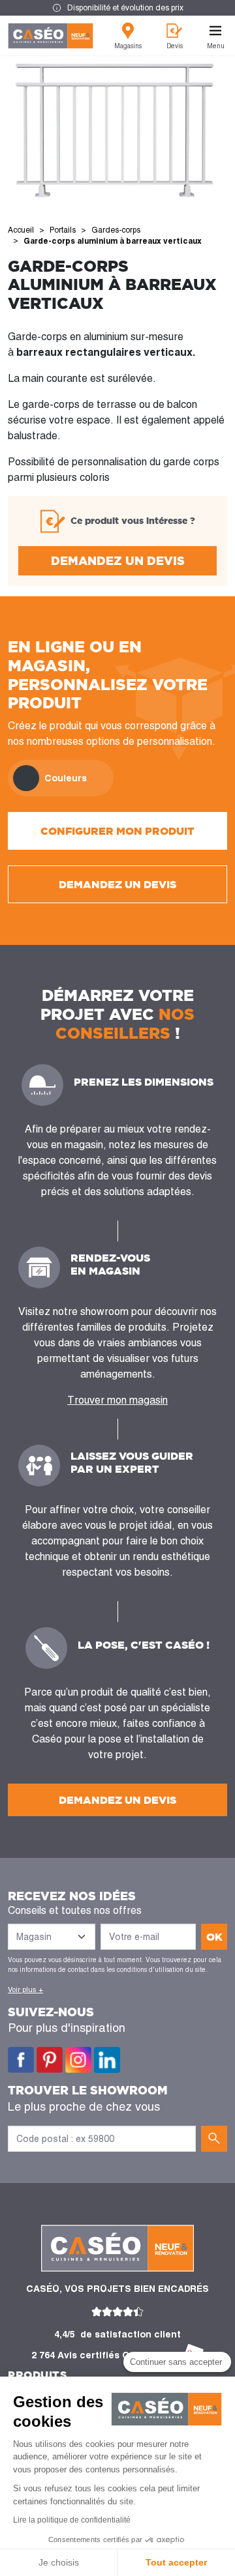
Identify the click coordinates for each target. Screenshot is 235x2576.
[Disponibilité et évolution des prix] (117, 8)
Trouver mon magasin (117, 1400)
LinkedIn (107, 2060)
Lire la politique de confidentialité (72, 2520)
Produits (37, 2375)
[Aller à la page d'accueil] (51, 36)
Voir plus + (25, 1990)
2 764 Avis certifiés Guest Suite (104, 2355)
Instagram (78, 2060)
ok (214, 1937)
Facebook (21, 2060)
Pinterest (50, 2060)
